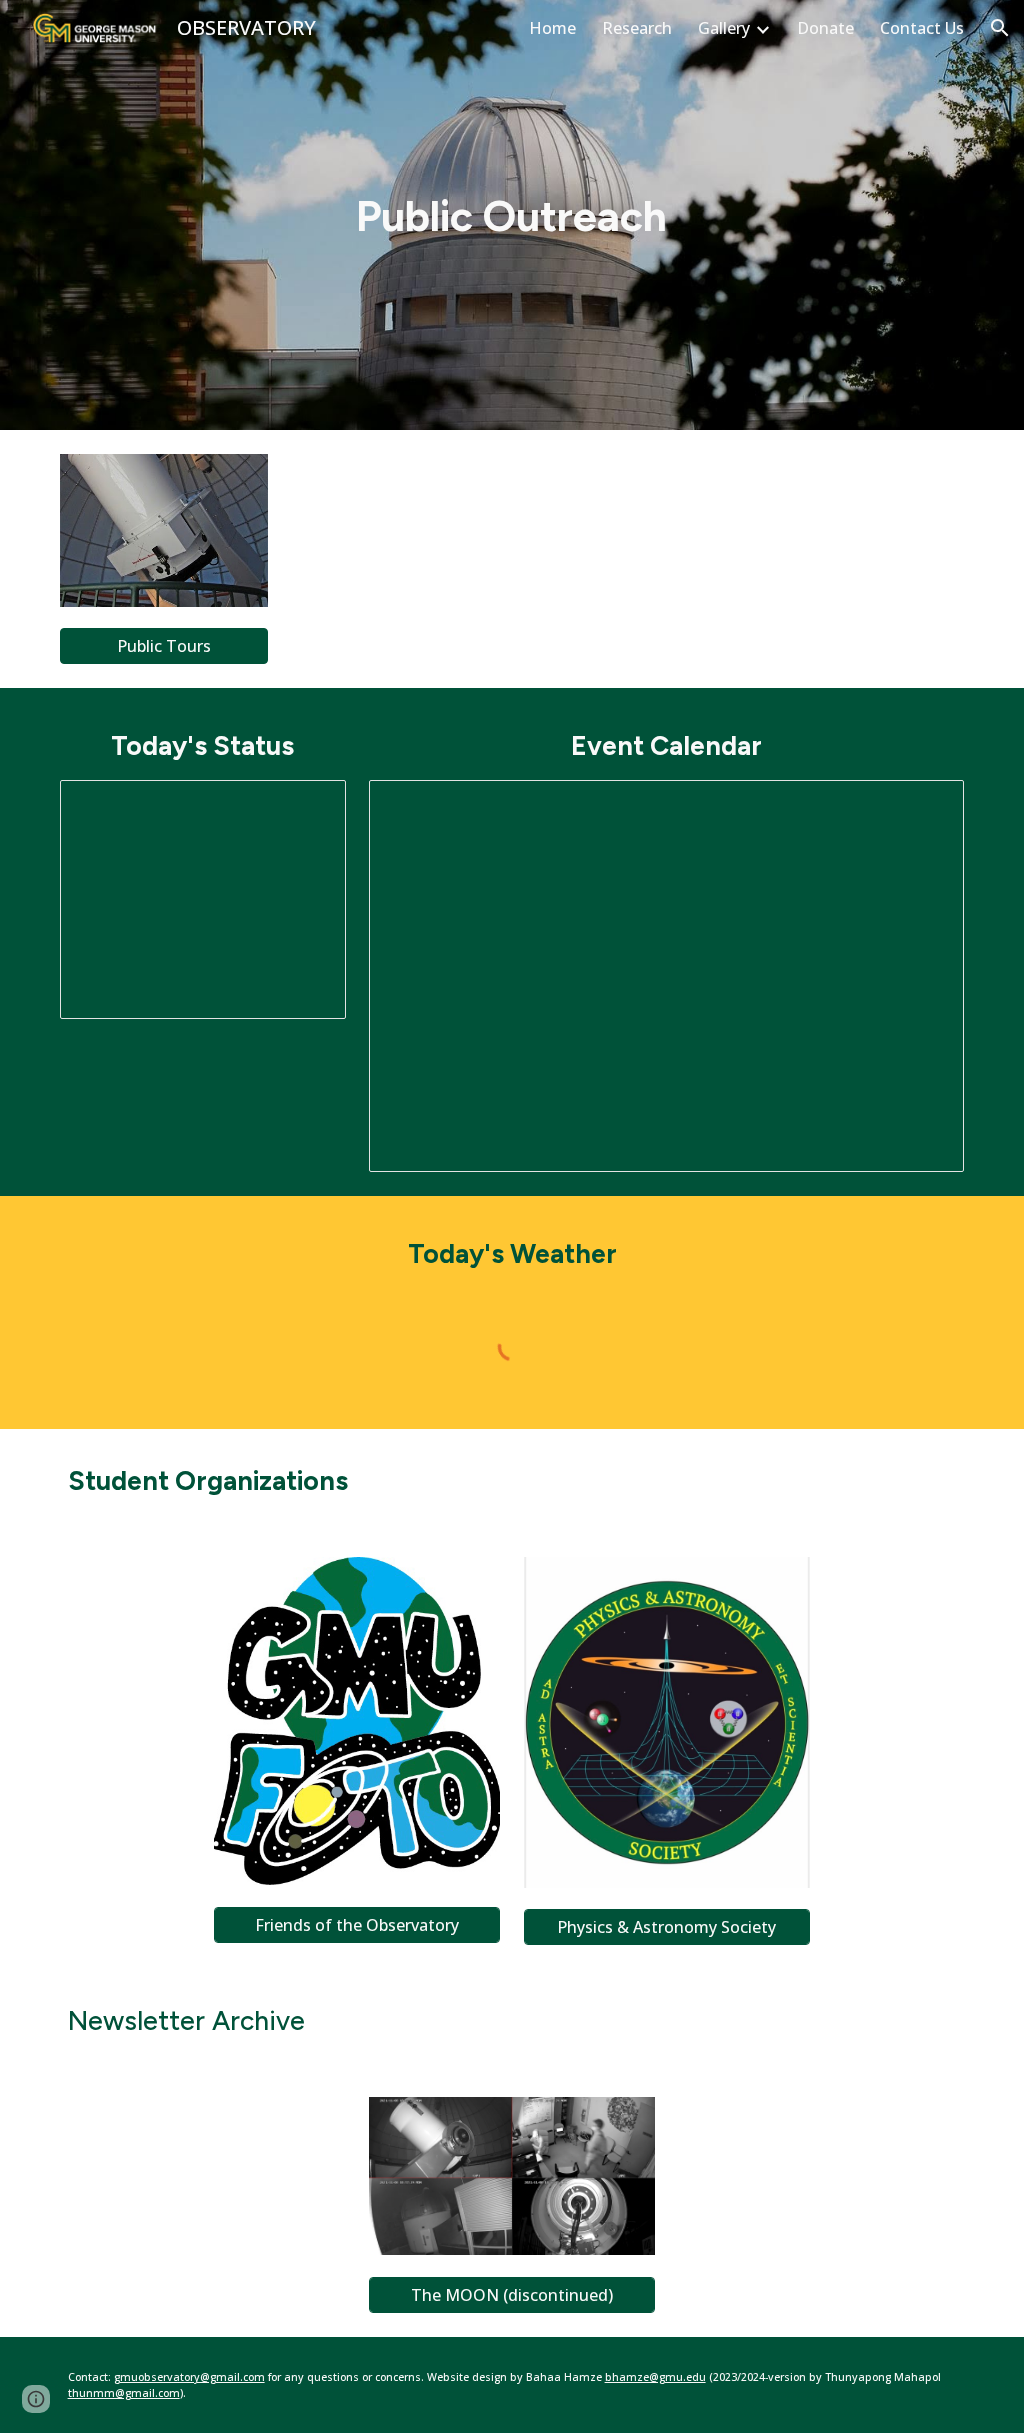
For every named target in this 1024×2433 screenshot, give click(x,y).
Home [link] (552, 28)
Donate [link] (825, 28)
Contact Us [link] (922, 28)
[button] (1000, 28)
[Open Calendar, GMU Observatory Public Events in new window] (926, 806)
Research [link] (637, 28)
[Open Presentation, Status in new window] (308, 806)
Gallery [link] (724, 28)
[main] (511, 215)
